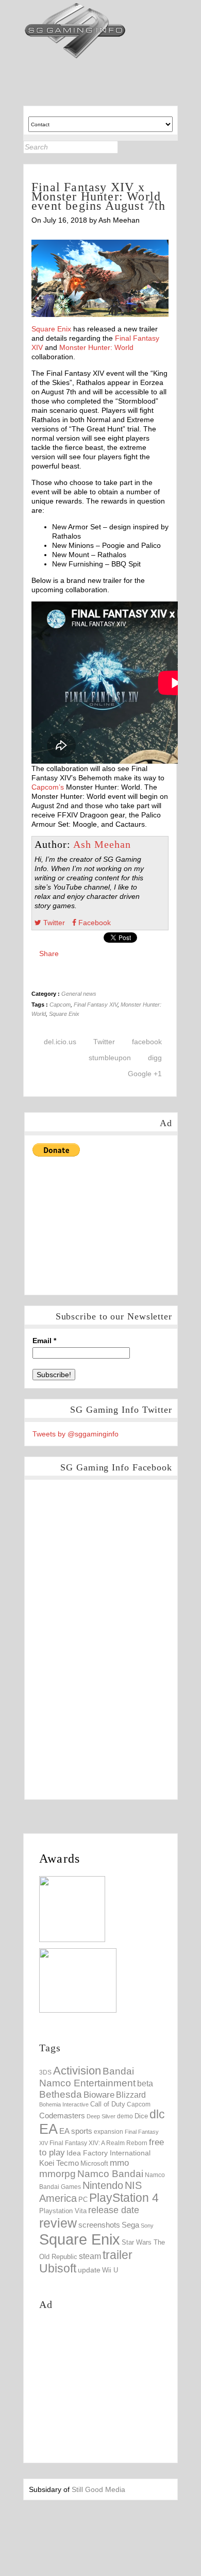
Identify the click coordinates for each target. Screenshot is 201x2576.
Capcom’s (48, 787)
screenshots (99, 2225)
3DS (45, 2072)
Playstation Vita (63, 2211)
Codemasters (62, 2115)
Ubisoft (58, 2269)
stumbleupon (110, 1058)
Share (49, 954)
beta (145, 2084)
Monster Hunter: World (96, 347)
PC (83, 2199)
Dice (141, 2116)
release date (114, 2210)
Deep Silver (101, 2116)
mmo (119, 2163)
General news (79, 994)
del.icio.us (60, 1042)
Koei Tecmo (59, 2163)
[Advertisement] (110, 1223)
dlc (157, 2114)
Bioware (99, 2095)
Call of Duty (108, 2104)
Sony (147, 2226)
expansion (108, 2132)
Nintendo (103, 2185)
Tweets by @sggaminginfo (76, 1434)
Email (44, 1341)
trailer (118, 2255)
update (89, 2270)
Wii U (110, 2270)
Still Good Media (98, 2489)
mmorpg (57, 2174)
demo (125, 2116)
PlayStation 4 (124, 2198)
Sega (130, 2225)
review (58, 2223)
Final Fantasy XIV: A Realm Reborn (98, 2143)
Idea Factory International (108, 2153)
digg (155, 1058)
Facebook (94, 923)
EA (48, 2129)
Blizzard (131, 2095)
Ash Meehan (102, 844)
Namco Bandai (110, 2174)
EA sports (76, 2131)
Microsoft (94, 2164)
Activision (77, 2071)
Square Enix (51, 329)
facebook (147, 1042)
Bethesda (61, 2094)
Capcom (60, 1005)
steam (90, 2256)
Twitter (53, 923)
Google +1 (145, 1074)
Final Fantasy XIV (96, 1005)
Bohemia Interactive (64, 2104)
